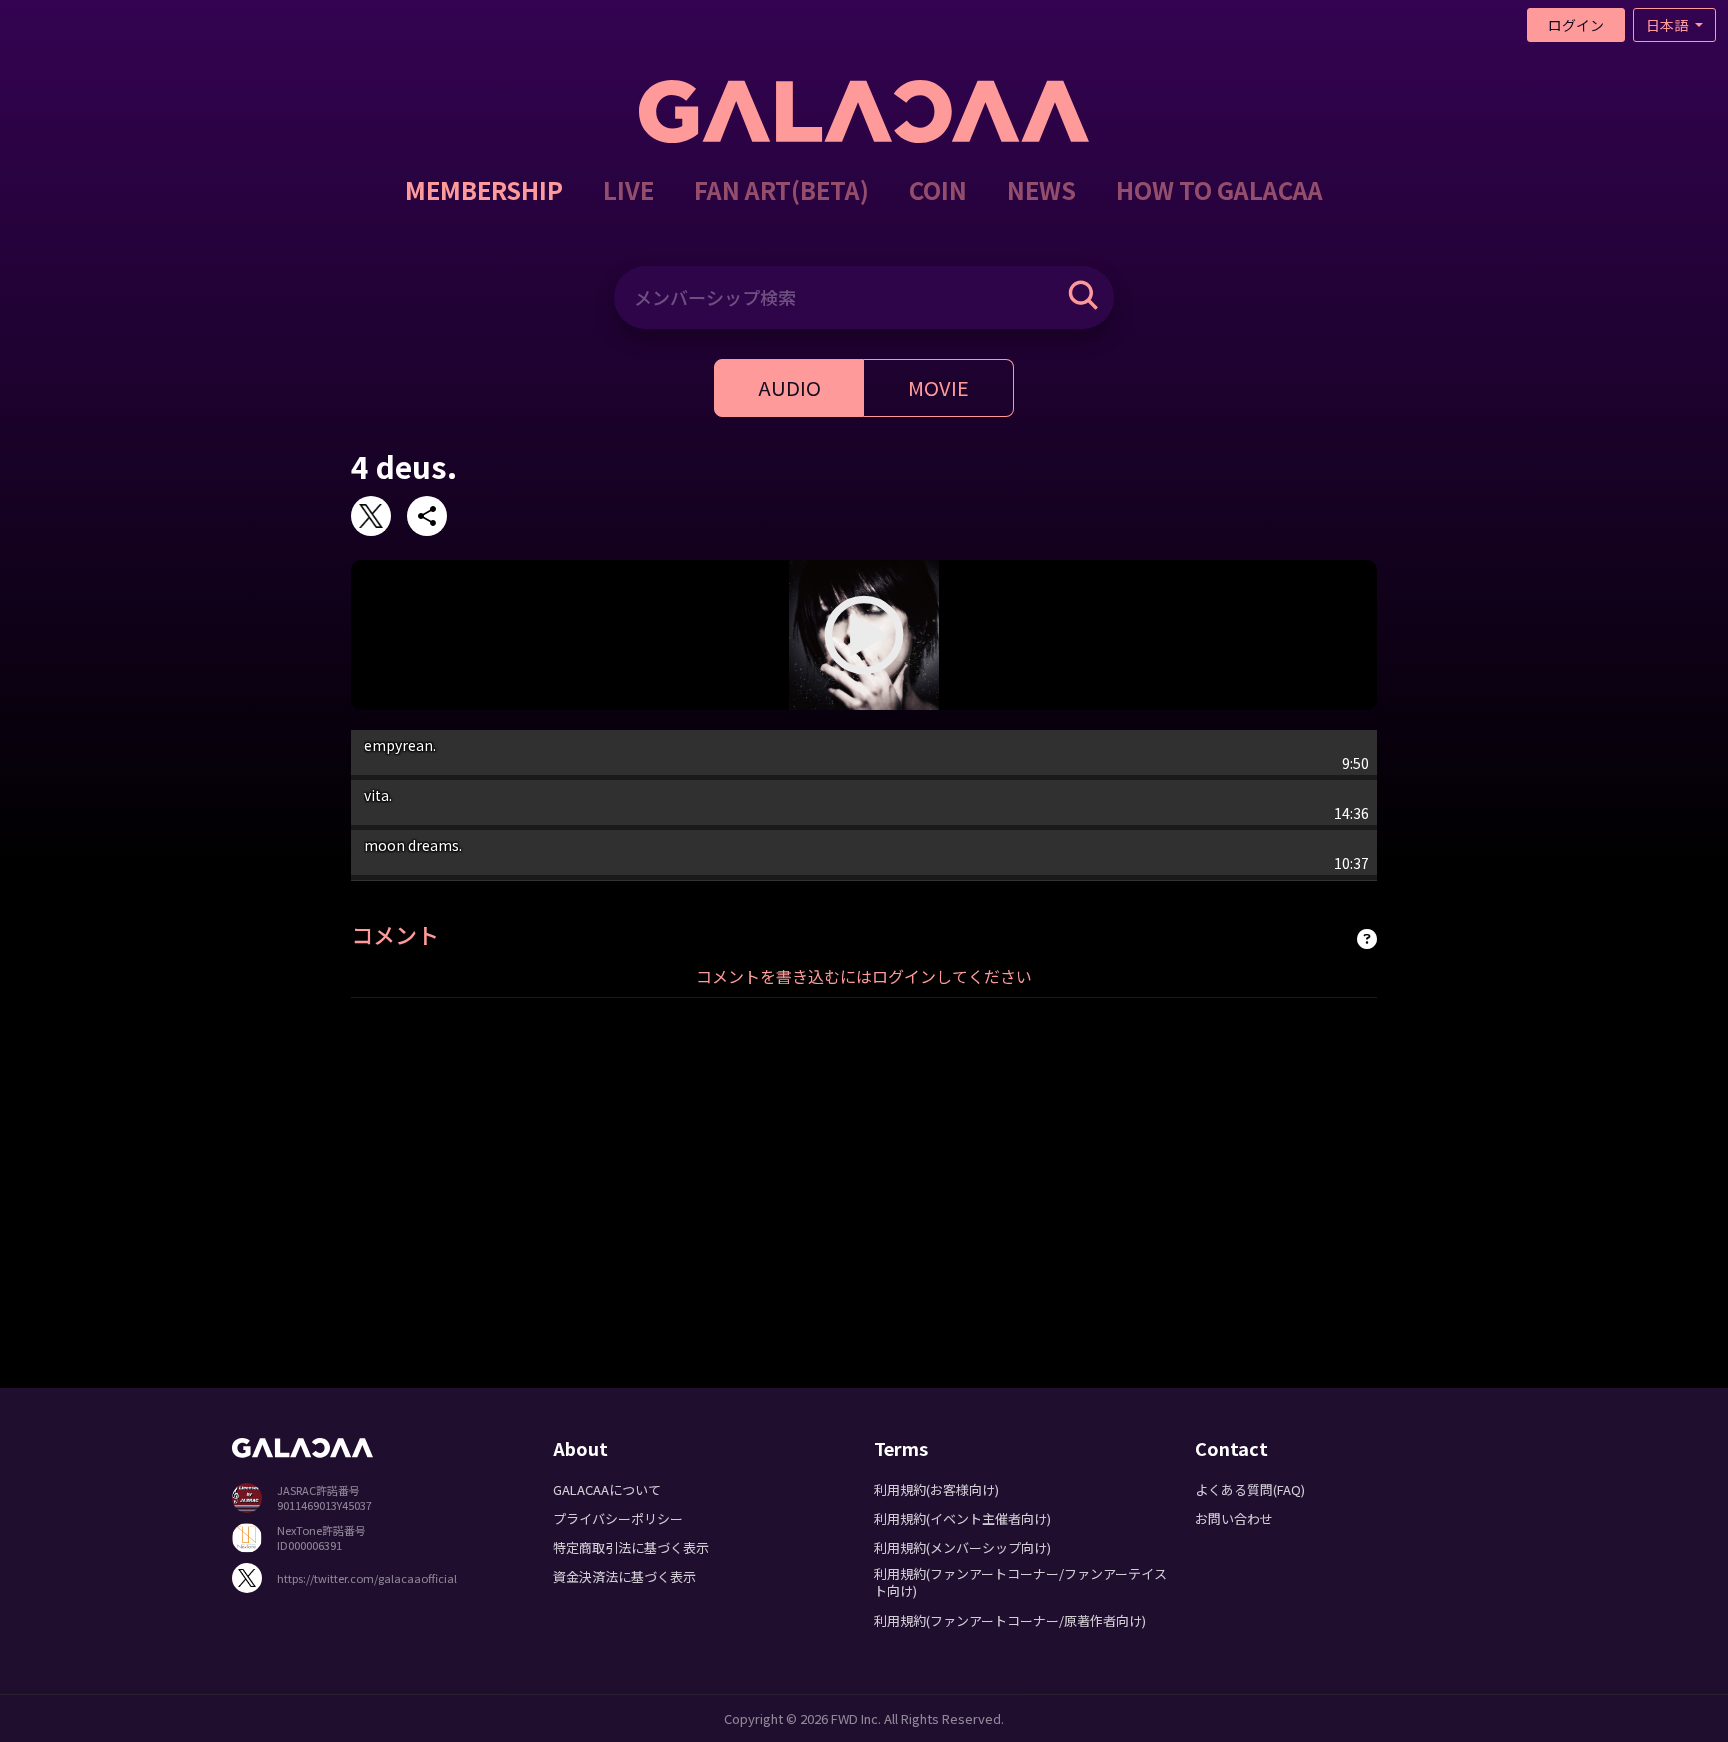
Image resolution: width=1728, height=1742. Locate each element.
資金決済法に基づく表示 (624, 1576)
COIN (938, 189)
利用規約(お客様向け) (936, 1489)
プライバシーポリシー (618, 1518)
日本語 (1668, 25)
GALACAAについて (607, 1489)
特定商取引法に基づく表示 (631, 1547)
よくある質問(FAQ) (1250, 1489)
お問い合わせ (1234, 1518)
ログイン (1576, 25)
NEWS (1041, 189)
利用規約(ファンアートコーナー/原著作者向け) (1010, 1620)
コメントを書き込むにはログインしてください (864, 976)
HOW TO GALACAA (1219, 189)
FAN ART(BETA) (781, 189)
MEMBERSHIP (484, 189)
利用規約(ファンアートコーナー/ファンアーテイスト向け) (1020, 1582)
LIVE (628, 189)
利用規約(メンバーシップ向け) (962, 1547)
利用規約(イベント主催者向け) (962, 1518)
